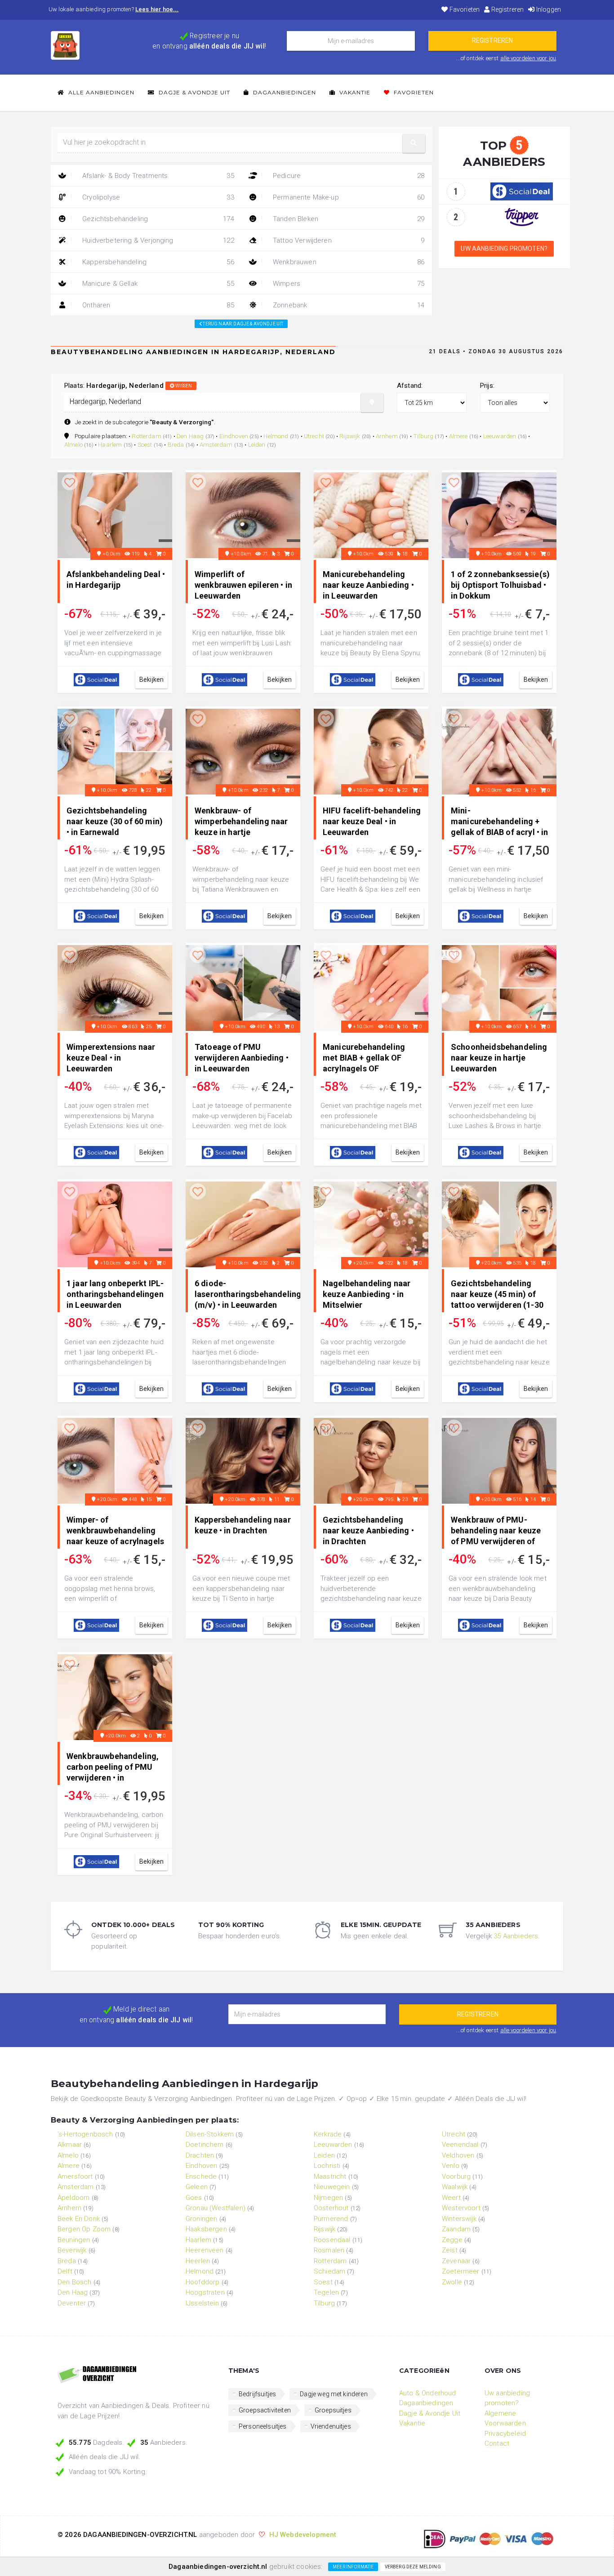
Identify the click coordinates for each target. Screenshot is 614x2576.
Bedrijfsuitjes (257, 2394)
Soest (145, 444)
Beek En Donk (79, 2219)
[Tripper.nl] (522, 217)
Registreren (507, 9)
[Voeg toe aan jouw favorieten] (70, 483)
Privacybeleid (505, 2434)
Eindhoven (234, 436)
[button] (414, 143)
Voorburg (456, 2176)
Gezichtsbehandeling (157, 219)
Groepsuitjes (333, 2410)
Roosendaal (332, 2240)
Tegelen (326, 2292)
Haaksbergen (206, 2229)
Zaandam (456, 2229)
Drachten (200, 2155)
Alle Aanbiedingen (100, 92)
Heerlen (198, 2261)
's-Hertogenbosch (85, 2134)
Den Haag (190, 436)
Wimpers (348, 284)
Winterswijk (459, 2219)
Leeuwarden (500, 436)
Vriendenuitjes (331, 2426)
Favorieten (464, 9)
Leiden (257, 444)
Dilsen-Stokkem (210, 2134)
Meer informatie (353, 2567)
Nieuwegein (332, 2187)
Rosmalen (329, 2250)
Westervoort (461, 2208)
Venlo (451, 2166)
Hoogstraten (205, 2292)
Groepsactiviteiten (265, 2410)
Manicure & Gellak (157, 284)
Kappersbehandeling (157, 262)
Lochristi (327, 2166)
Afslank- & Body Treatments (157, 176)
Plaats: (128, 386)
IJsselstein (202, 2303)
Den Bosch (74, 2282)
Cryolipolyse (157, 197)
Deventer (72, 2303)
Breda (176, 444)
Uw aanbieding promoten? (504, 249)
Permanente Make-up (348, 197)
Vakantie (354, 92)
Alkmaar (70, 2145)
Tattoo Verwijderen (348, 240)
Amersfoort (75, 2176)
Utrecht (314, 436)
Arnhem (387, 436)
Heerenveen (205, 2250)
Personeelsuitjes (263, 2426)
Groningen (201, 2219)
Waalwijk (455, 2187)
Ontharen (157, 305)
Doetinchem (205, 2145)
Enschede (201, 2176)
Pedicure (348, 176)
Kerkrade (328, 2134)
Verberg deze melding (413, 2567)
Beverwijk (72, 2250)
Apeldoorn (73, 2198)
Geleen (197, 2187)
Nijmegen (328, 2198)
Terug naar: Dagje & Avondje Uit (242, 324)
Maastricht (330, 2176)
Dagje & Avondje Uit (194, 92)
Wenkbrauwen (348, 262)
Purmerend (331, 2219)
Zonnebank (348, 305)
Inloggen (548, 9)
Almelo (73, 444)
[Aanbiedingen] (136, 2375)
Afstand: (410, 386)
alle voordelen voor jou (528, 58)
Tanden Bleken (348, 219)
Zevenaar (456, 2261)
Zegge (452, 2240)
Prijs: (487, 386)
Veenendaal (460, 2145)
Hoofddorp (202, 2282)
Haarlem (110, 444)
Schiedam (329, 2271)
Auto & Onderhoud (428, 2393)
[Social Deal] (522, 191)
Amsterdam (216, 444)
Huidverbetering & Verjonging (157, 240)
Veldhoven (458, 2155)
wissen (183, 386)
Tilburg (423, 436)
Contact (497, 2443)
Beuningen (74, 2240)
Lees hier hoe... (157, 9)
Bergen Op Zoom (84, 2229)
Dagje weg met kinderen (334, 2394)
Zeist (450, 2250)
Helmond (276, 436)
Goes (194, 2198)
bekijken (151, 680)
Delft (65, 2271)
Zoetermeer (461, 2271)
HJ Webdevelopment (303, 2535)
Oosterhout (331, 2208)
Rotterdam (146, 436)
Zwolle (452, 2282)
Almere (458, 436)
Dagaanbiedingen (284, 92)
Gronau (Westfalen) (216, 2208)
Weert (451, 2198)
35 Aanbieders (516, 1936)
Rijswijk (350, 436)
